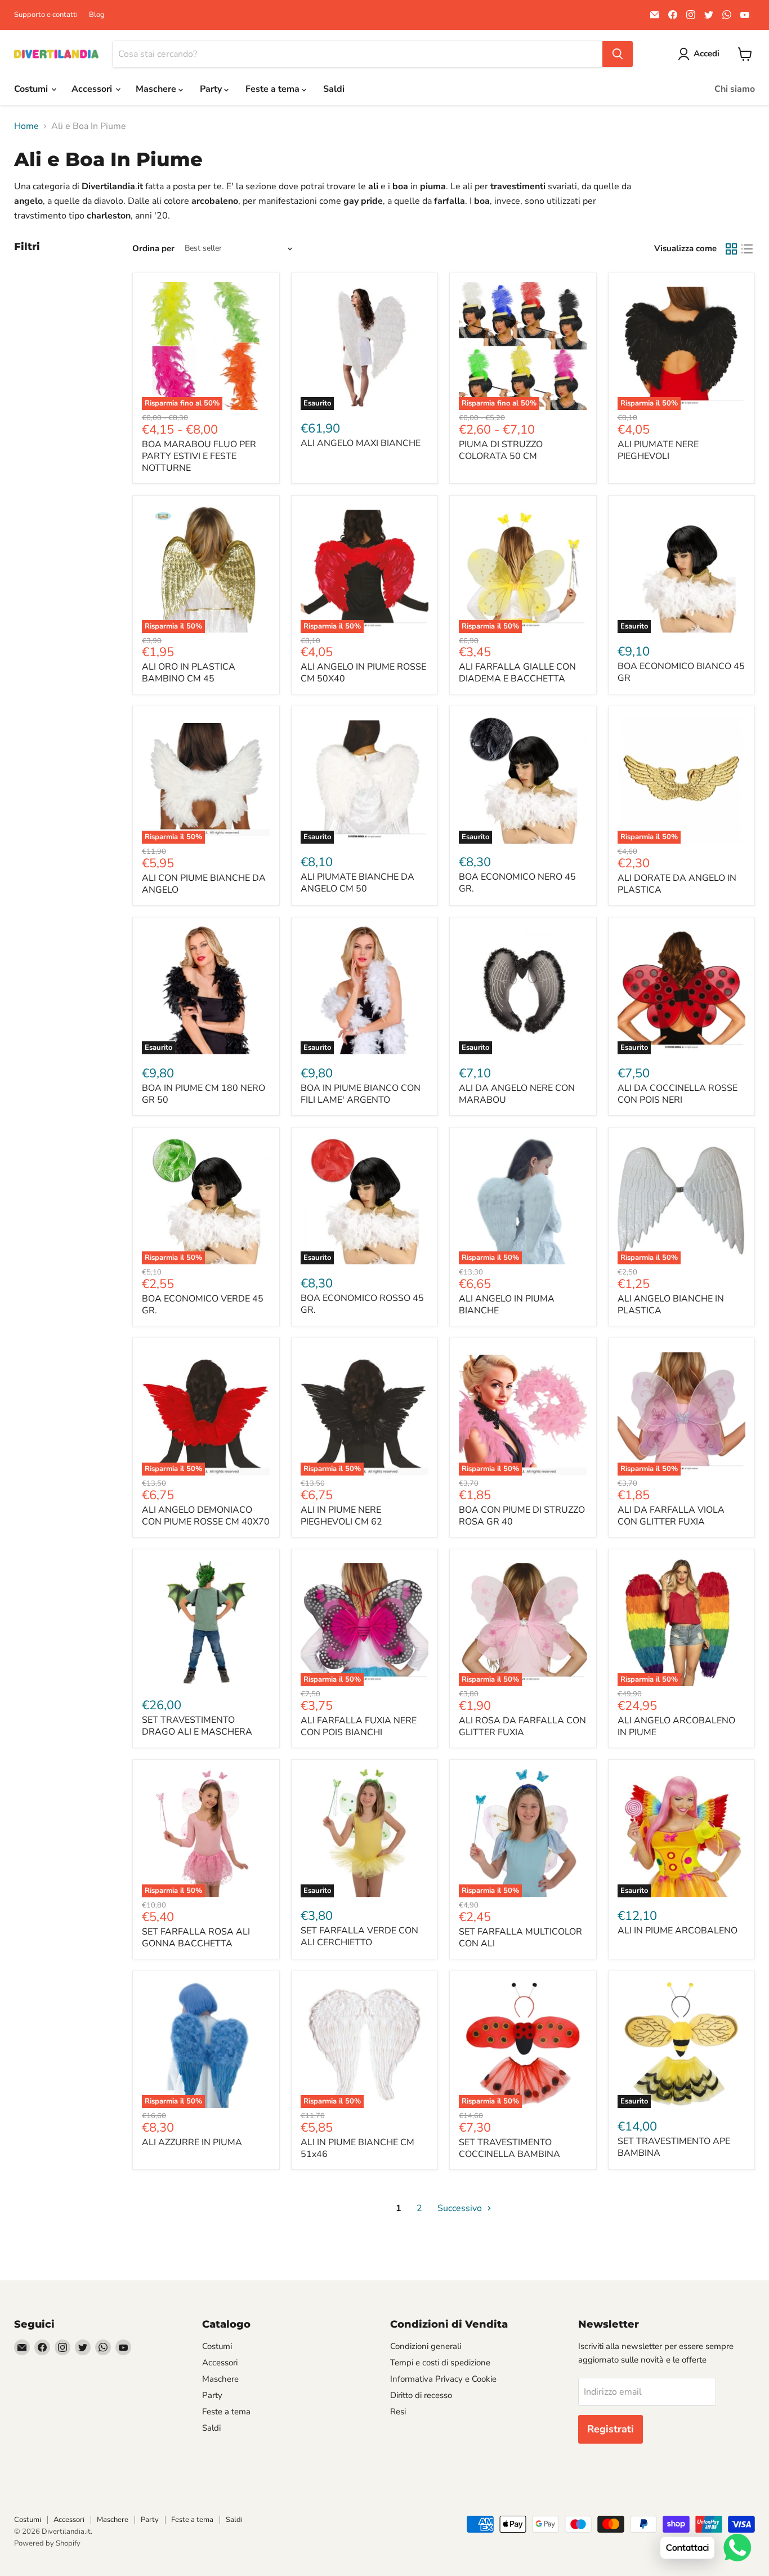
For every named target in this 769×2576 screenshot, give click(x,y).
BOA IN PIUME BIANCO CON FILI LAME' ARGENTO (361, 1094)
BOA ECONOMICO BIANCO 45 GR (681, 672)
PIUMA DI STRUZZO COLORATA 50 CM (501, 450)
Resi (398, 2412)
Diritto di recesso (421, 2395)
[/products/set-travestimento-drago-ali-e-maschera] (206, 1623)
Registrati (611, 2429)
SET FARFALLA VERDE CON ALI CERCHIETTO (359, 1937)
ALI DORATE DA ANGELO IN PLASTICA (677, 884)
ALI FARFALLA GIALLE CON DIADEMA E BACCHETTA (517, 673)
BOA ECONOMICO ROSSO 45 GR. (362, 1304)
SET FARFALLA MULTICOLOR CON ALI (520, 1938)
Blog (97, 15)
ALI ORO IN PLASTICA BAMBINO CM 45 (189, 673)
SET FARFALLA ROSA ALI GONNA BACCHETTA (196, 1938)
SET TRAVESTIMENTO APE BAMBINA (674, 2147)
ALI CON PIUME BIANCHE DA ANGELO (204, 884)
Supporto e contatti (46, 15)
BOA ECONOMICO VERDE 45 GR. (203, 1305)
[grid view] (731, 249)
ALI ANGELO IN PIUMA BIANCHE (507, 1305)
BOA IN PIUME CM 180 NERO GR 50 (204, 1094)
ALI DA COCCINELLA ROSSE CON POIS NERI (678, 1094)
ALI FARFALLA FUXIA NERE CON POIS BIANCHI (359, 1726)
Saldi (334, 89)
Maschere (157, 89)
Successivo (461, 2208)
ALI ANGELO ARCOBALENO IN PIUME (676, 1726)
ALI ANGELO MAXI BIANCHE (361, 443)
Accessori (93, 89)
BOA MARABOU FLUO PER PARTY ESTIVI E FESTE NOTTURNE (199, 456)
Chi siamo (735, 89)
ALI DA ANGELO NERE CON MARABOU (517, 1094)
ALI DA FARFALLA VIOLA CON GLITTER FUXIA (671, 1516)
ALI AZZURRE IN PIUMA (192, 2142)
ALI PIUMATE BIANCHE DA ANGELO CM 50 (357, 883)
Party (212, 89)
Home (26, 126)
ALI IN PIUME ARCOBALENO (678, 1931)
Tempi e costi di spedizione (440, 2363)
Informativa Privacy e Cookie (443, 2379)
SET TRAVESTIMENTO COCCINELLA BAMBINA (509, 2148)
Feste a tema (274, 89)
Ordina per (153, 249)
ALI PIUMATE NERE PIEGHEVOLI (658, 450)
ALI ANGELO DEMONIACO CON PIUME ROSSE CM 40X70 (206, 1516)
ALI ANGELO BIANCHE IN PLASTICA (671, 1305)
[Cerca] (618, 54)
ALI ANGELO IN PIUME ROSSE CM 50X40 (363, 673)
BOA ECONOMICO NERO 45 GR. (517, 883)
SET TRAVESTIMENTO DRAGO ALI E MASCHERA (197, 1726)
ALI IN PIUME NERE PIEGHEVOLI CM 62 (341, 1516)
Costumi (32, 89)
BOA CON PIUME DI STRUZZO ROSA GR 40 (522, 1516)
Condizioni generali (426, 2346)
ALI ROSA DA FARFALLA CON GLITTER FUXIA (522, 1726)
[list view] (747, 249)
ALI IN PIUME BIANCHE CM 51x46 (357, 2148)
